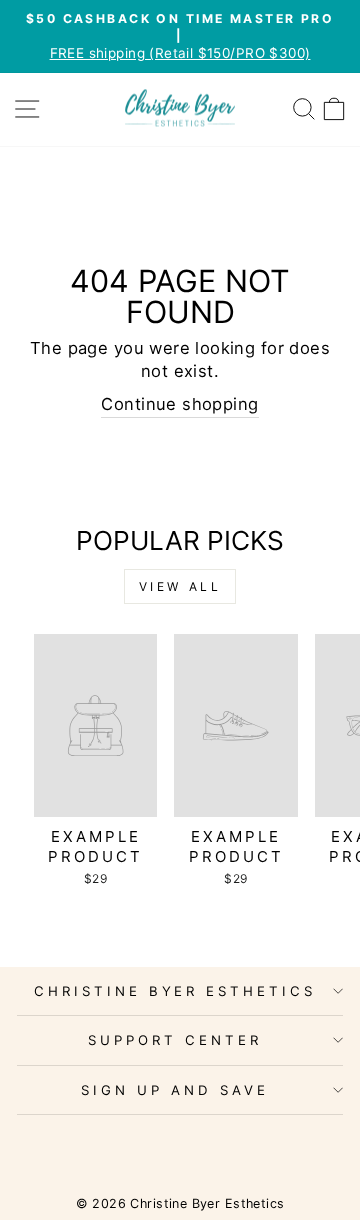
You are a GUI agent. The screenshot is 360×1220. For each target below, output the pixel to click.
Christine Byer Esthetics (175, 991)
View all (180, 586)
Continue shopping (179, 404)
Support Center (175, 1040)
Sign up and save (175, 1090)
